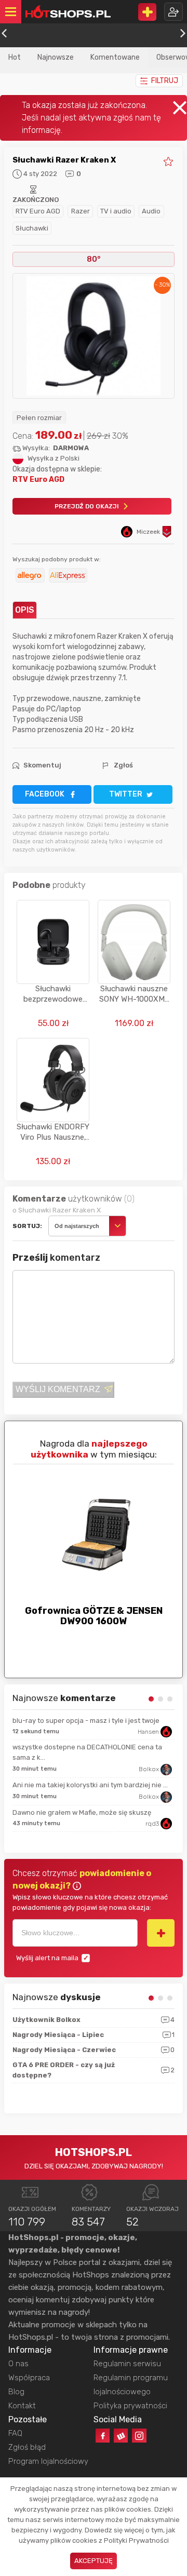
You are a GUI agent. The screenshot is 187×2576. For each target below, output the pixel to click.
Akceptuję (94, 2561)
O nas (18, 2364)
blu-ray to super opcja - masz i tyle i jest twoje (86, 1721)
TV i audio (116, 211)
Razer (81, 211)
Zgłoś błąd (27, 2447)
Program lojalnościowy (48, 2461)
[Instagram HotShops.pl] (139, 2436)
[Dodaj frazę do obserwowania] (161, 1933)
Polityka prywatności (130, 2406)
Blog (16, 2392)
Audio (151, 211)
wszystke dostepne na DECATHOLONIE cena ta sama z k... (87, 1752)
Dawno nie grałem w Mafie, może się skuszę (82, 1812)
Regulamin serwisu (127, 2364)
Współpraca (29, 2378)
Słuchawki (32, 228)
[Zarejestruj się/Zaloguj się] (173, 12)
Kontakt (22, 2406)
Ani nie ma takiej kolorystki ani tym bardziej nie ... (90, 1785)
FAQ (15, 2433)
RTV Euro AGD (38, 211)
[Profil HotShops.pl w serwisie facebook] (103, 2436)
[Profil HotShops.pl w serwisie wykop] (121, 2436)
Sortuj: (27, 1226)
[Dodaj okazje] (147, 12)
